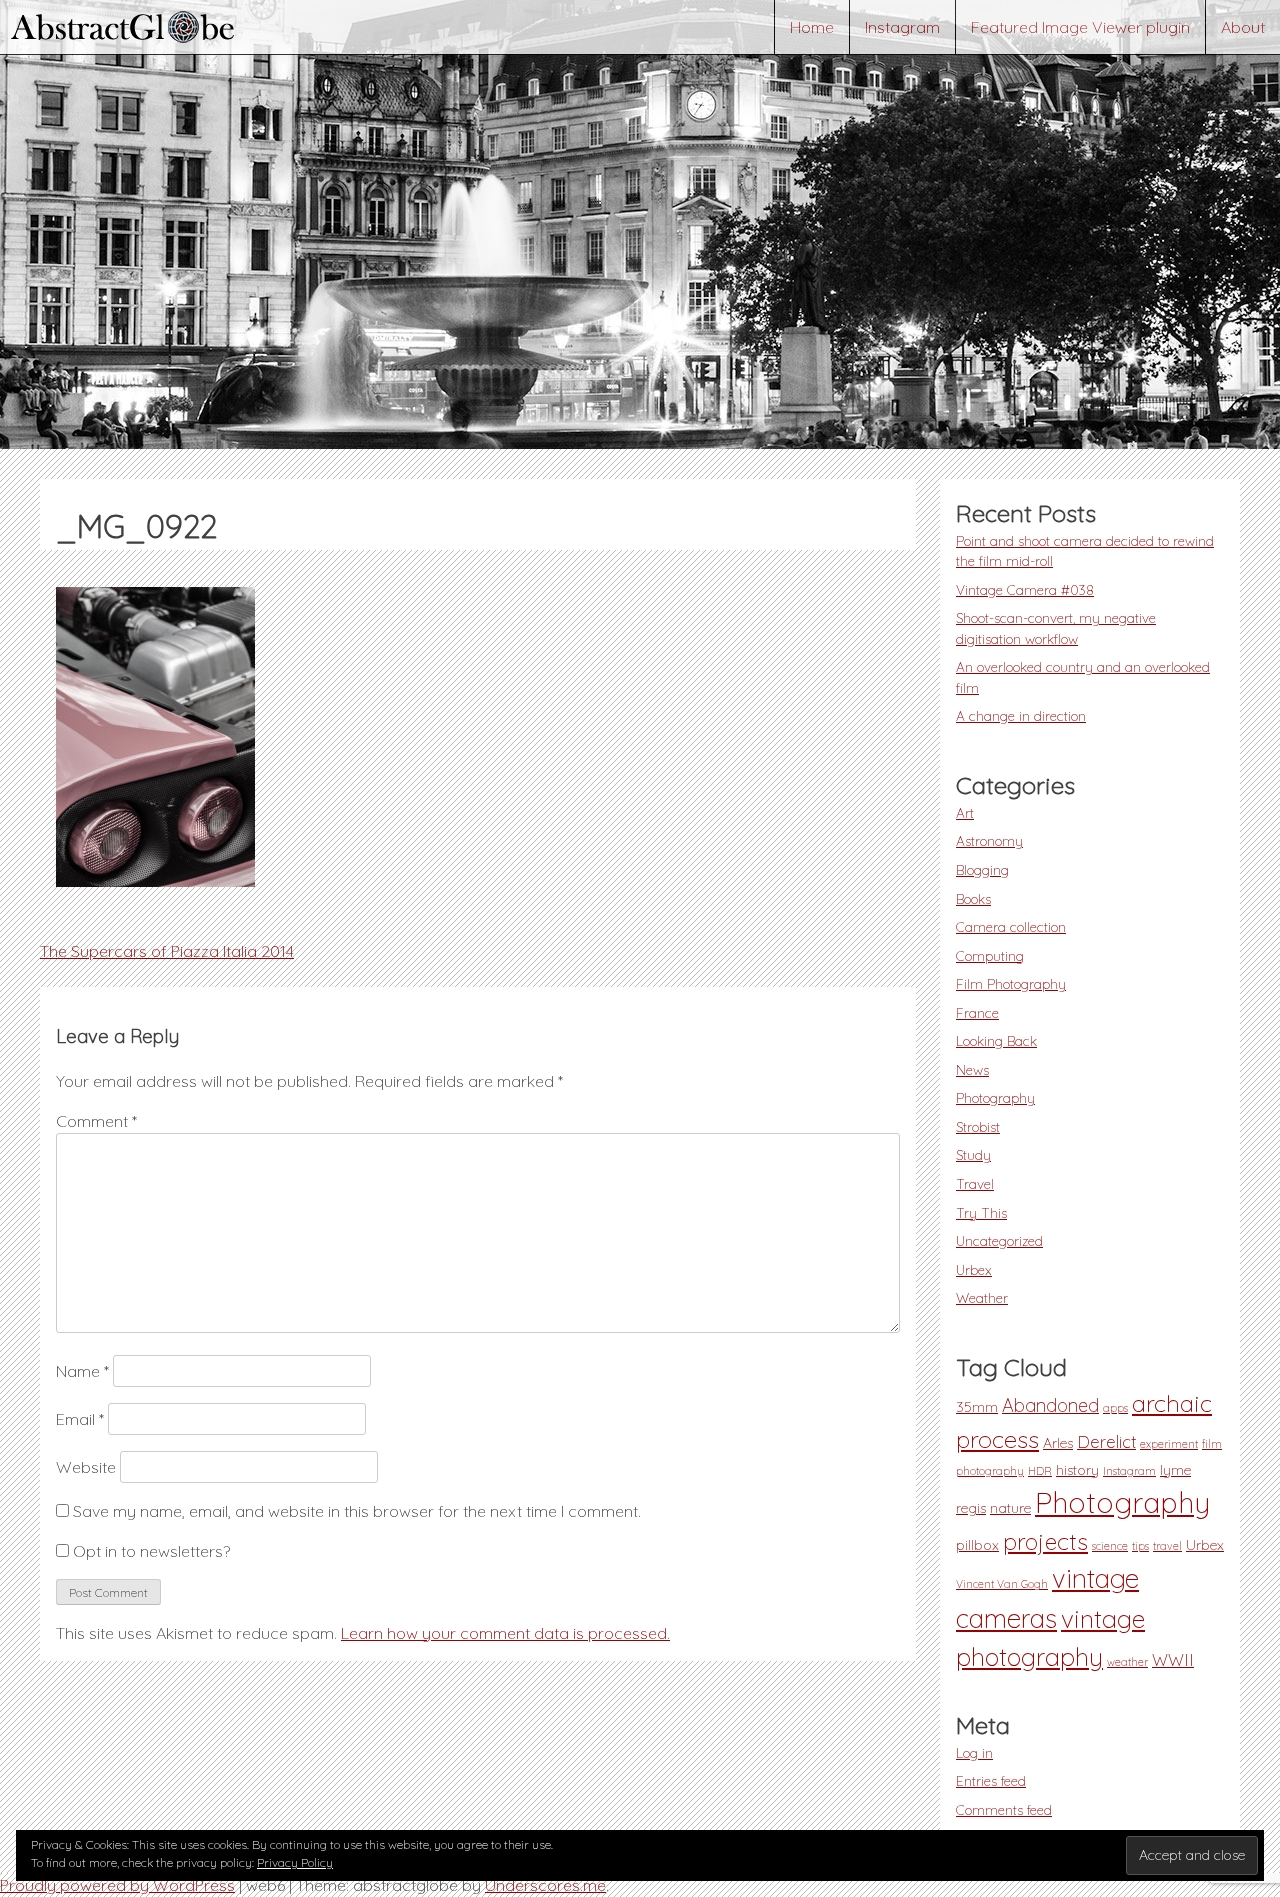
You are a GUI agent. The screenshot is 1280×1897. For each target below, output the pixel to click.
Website (86, 1467)
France (977, 1012)
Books (973, 898)
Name (82, 1371)
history (1077, 1470)
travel (1167, 1546)
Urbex (974, 1269)
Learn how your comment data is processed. (505, 1633)
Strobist (978, 1126)
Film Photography (1011, 983)
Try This (981, 1212)
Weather (982, 1297)
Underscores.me (545, 1885)
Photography (995, 1097)
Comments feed (1004, 1809)
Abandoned (1050, 1405)
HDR (1040, 1471)
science (1110, 1546)
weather (1127, 1662)
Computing (990, 955)
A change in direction (1021, 715)
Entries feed (991, 1780)
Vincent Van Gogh (1002, 1584)
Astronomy (989, 840)
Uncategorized (999, 1240)
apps (1115, 1408)
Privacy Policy (295, 1862)
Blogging (982, 869)
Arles (1058, 1443)
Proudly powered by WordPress (117, 1885)
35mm (977, 1407)
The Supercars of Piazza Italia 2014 (167, 951)
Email (80, 1419)
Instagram (902, 27)
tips (1140, 1546)
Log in (974, 1752)
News (972, 1069)
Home (812, 27)
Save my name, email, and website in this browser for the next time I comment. (357, 1511)
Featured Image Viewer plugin (1080, 27)
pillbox (977, 1545)
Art (965, 812)
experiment (1169, 1444)
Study (973, 1154)
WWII (1173, 1660)
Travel (975, 1183)
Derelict (1106, 1442)
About (1243, 27)
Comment (96, 1121)
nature (1010, 1508)
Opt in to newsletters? (149, 1551)
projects (1045, 1541)
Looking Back (996, 1040)
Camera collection (1011, 926)
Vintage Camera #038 (1025, 589)
